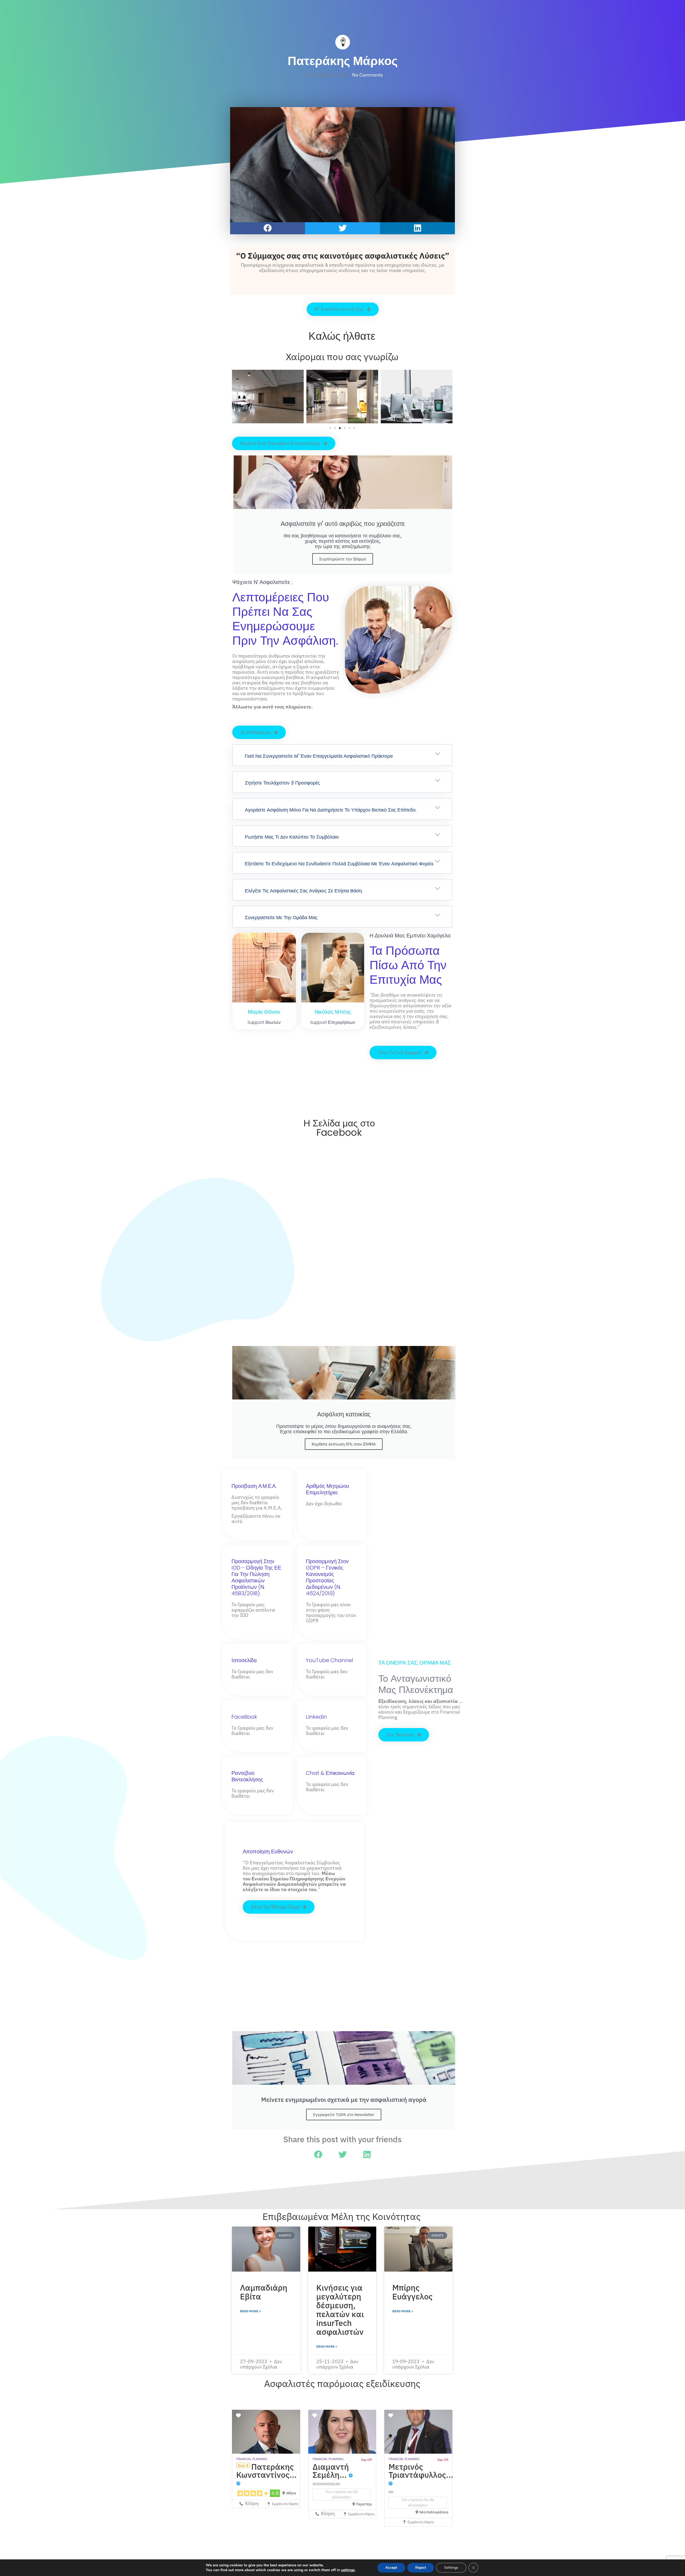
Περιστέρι (364, 2504)
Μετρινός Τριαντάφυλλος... (421, 2471)
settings (348, 2570)
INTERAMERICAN (326, 2484)
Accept (391, 2568)
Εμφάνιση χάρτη (285, 2504)
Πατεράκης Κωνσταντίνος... (267, 2471)
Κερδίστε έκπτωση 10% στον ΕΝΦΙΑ (344, 1444)
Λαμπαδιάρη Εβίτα (264, 2292)
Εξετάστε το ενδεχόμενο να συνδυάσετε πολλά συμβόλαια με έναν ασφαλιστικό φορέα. (339, 864)
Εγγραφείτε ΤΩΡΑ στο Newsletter (344, 2115)
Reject (421, 2568)
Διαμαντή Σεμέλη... (331, 2471)
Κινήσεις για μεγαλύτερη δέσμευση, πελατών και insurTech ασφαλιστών (340, 2310)
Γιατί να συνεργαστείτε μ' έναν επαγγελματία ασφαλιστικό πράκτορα (319, 756)
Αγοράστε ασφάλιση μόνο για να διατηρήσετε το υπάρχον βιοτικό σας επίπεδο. (331, 810)
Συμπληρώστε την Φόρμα (343, 559)
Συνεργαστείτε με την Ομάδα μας (281, 917)
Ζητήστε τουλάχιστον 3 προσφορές (282, 783)
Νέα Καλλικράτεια (434, 2512)
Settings (451, 2568)
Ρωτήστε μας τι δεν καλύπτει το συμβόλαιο (292, 837)
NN (391, 2492)
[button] (268, 228)
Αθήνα (291, 2493)
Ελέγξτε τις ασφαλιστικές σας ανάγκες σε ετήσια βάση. (304, 891)
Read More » (250, 2311)
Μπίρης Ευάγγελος (412, 2292)
